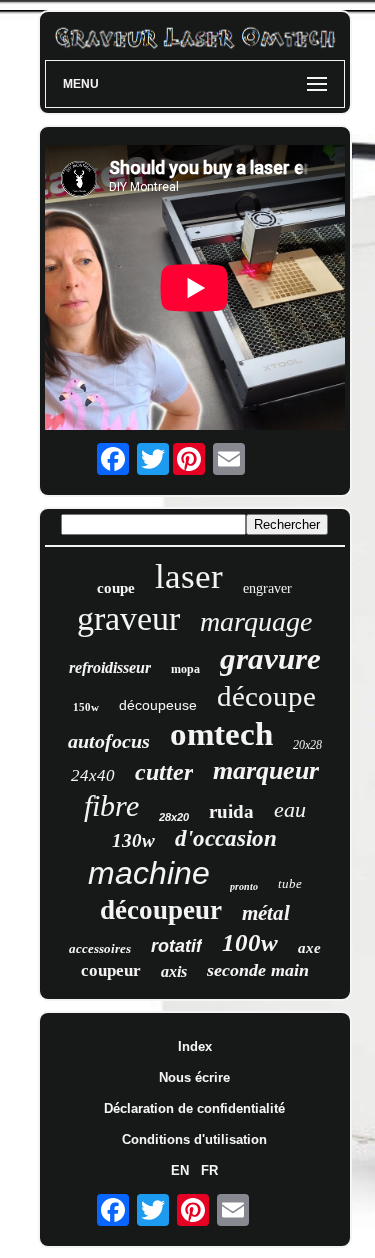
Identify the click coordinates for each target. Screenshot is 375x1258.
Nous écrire (194, 1077)
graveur (128, 618)
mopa (185, 669)
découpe (266, 696)
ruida (231, 811)
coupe (116, 588)
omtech (221, 734)
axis (174, 971)
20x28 (307, 745)
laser (189, 576)
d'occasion (226, 838)
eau (290, 809)
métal (266, 913)
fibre (111, 805)
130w (133, 840)
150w (86, 707)
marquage (256, 621)
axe (309, 948)
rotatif (176, 946)
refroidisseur (110, 667)
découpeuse (158, 705)
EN (180, 1170)
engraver (267, 588)
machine (149, 873)
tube (290, 883)
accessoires (100, 948)
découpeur (161, 910)
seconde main (258, 970)
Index (195, 1046)
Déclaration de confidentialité (194, 1108)
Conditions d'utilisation (194, 1139)
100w (250, 942)
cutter (164, 772)
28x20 (174, 817)
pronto (244, 886)
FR (209, 1170)
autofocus (109, 741)
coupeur (111, 970)
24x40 (93, 775)
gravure (270, 658)
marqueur (266, 770)
